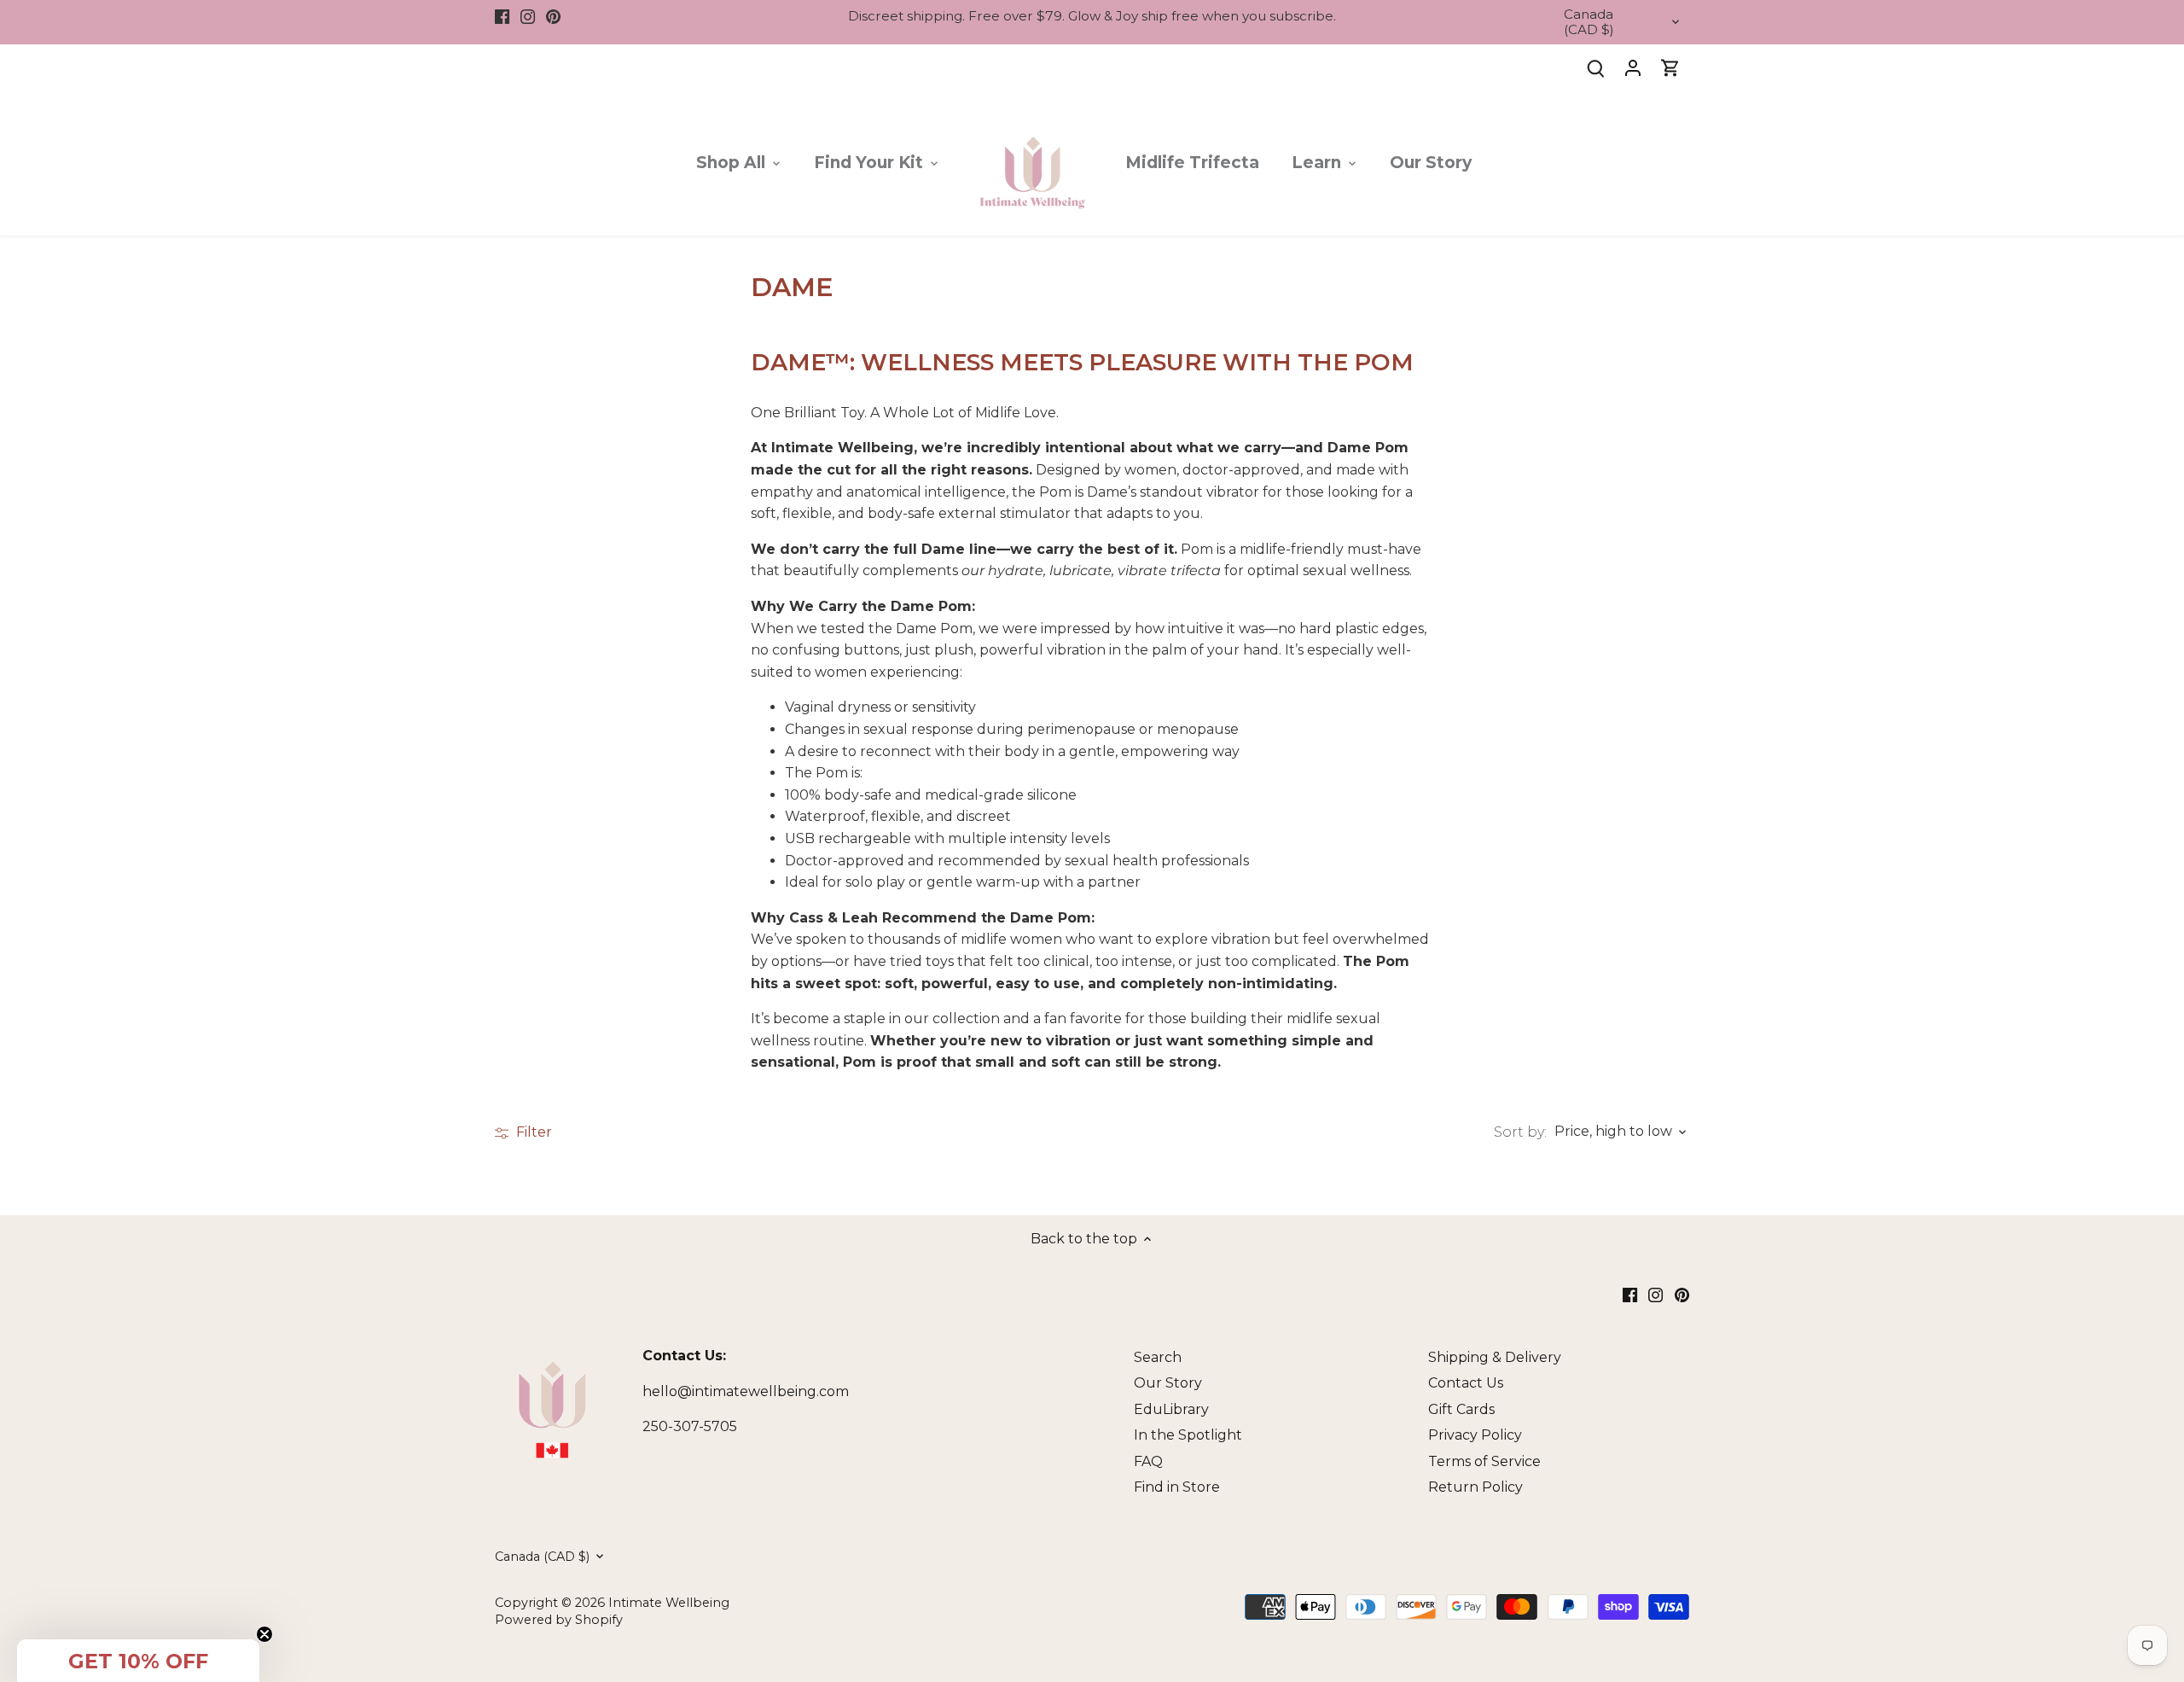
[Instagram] (528, 16)
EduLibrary (1171, 1409)
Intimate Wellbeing (669, 1603)
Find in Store (1177, 1487)
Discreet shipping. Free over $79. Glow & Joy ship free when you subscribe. (1092, 16)
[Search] (1595, 68)
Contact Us (1466, 1383)
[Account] (1633, 68)
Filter (532, 1132)
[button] (138, 1661)
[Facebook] (502, 16)
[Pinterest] (553, 16)
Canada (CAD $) (1589, 22)
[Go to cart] (1670, 68)
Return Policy (1475, 1487)
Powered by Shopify (559, 1620)
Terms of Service (1484, 1461)
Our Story (1168, 1383)
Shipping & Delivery (1495, 1357)
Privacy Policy (1475, 1435)
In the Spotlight (1188, 1435)
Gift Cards (1461, 1409)
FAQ (1148, 1461)
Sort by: (1520, 1132)
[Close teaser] (264, 1634)
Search (1158, 1357)
